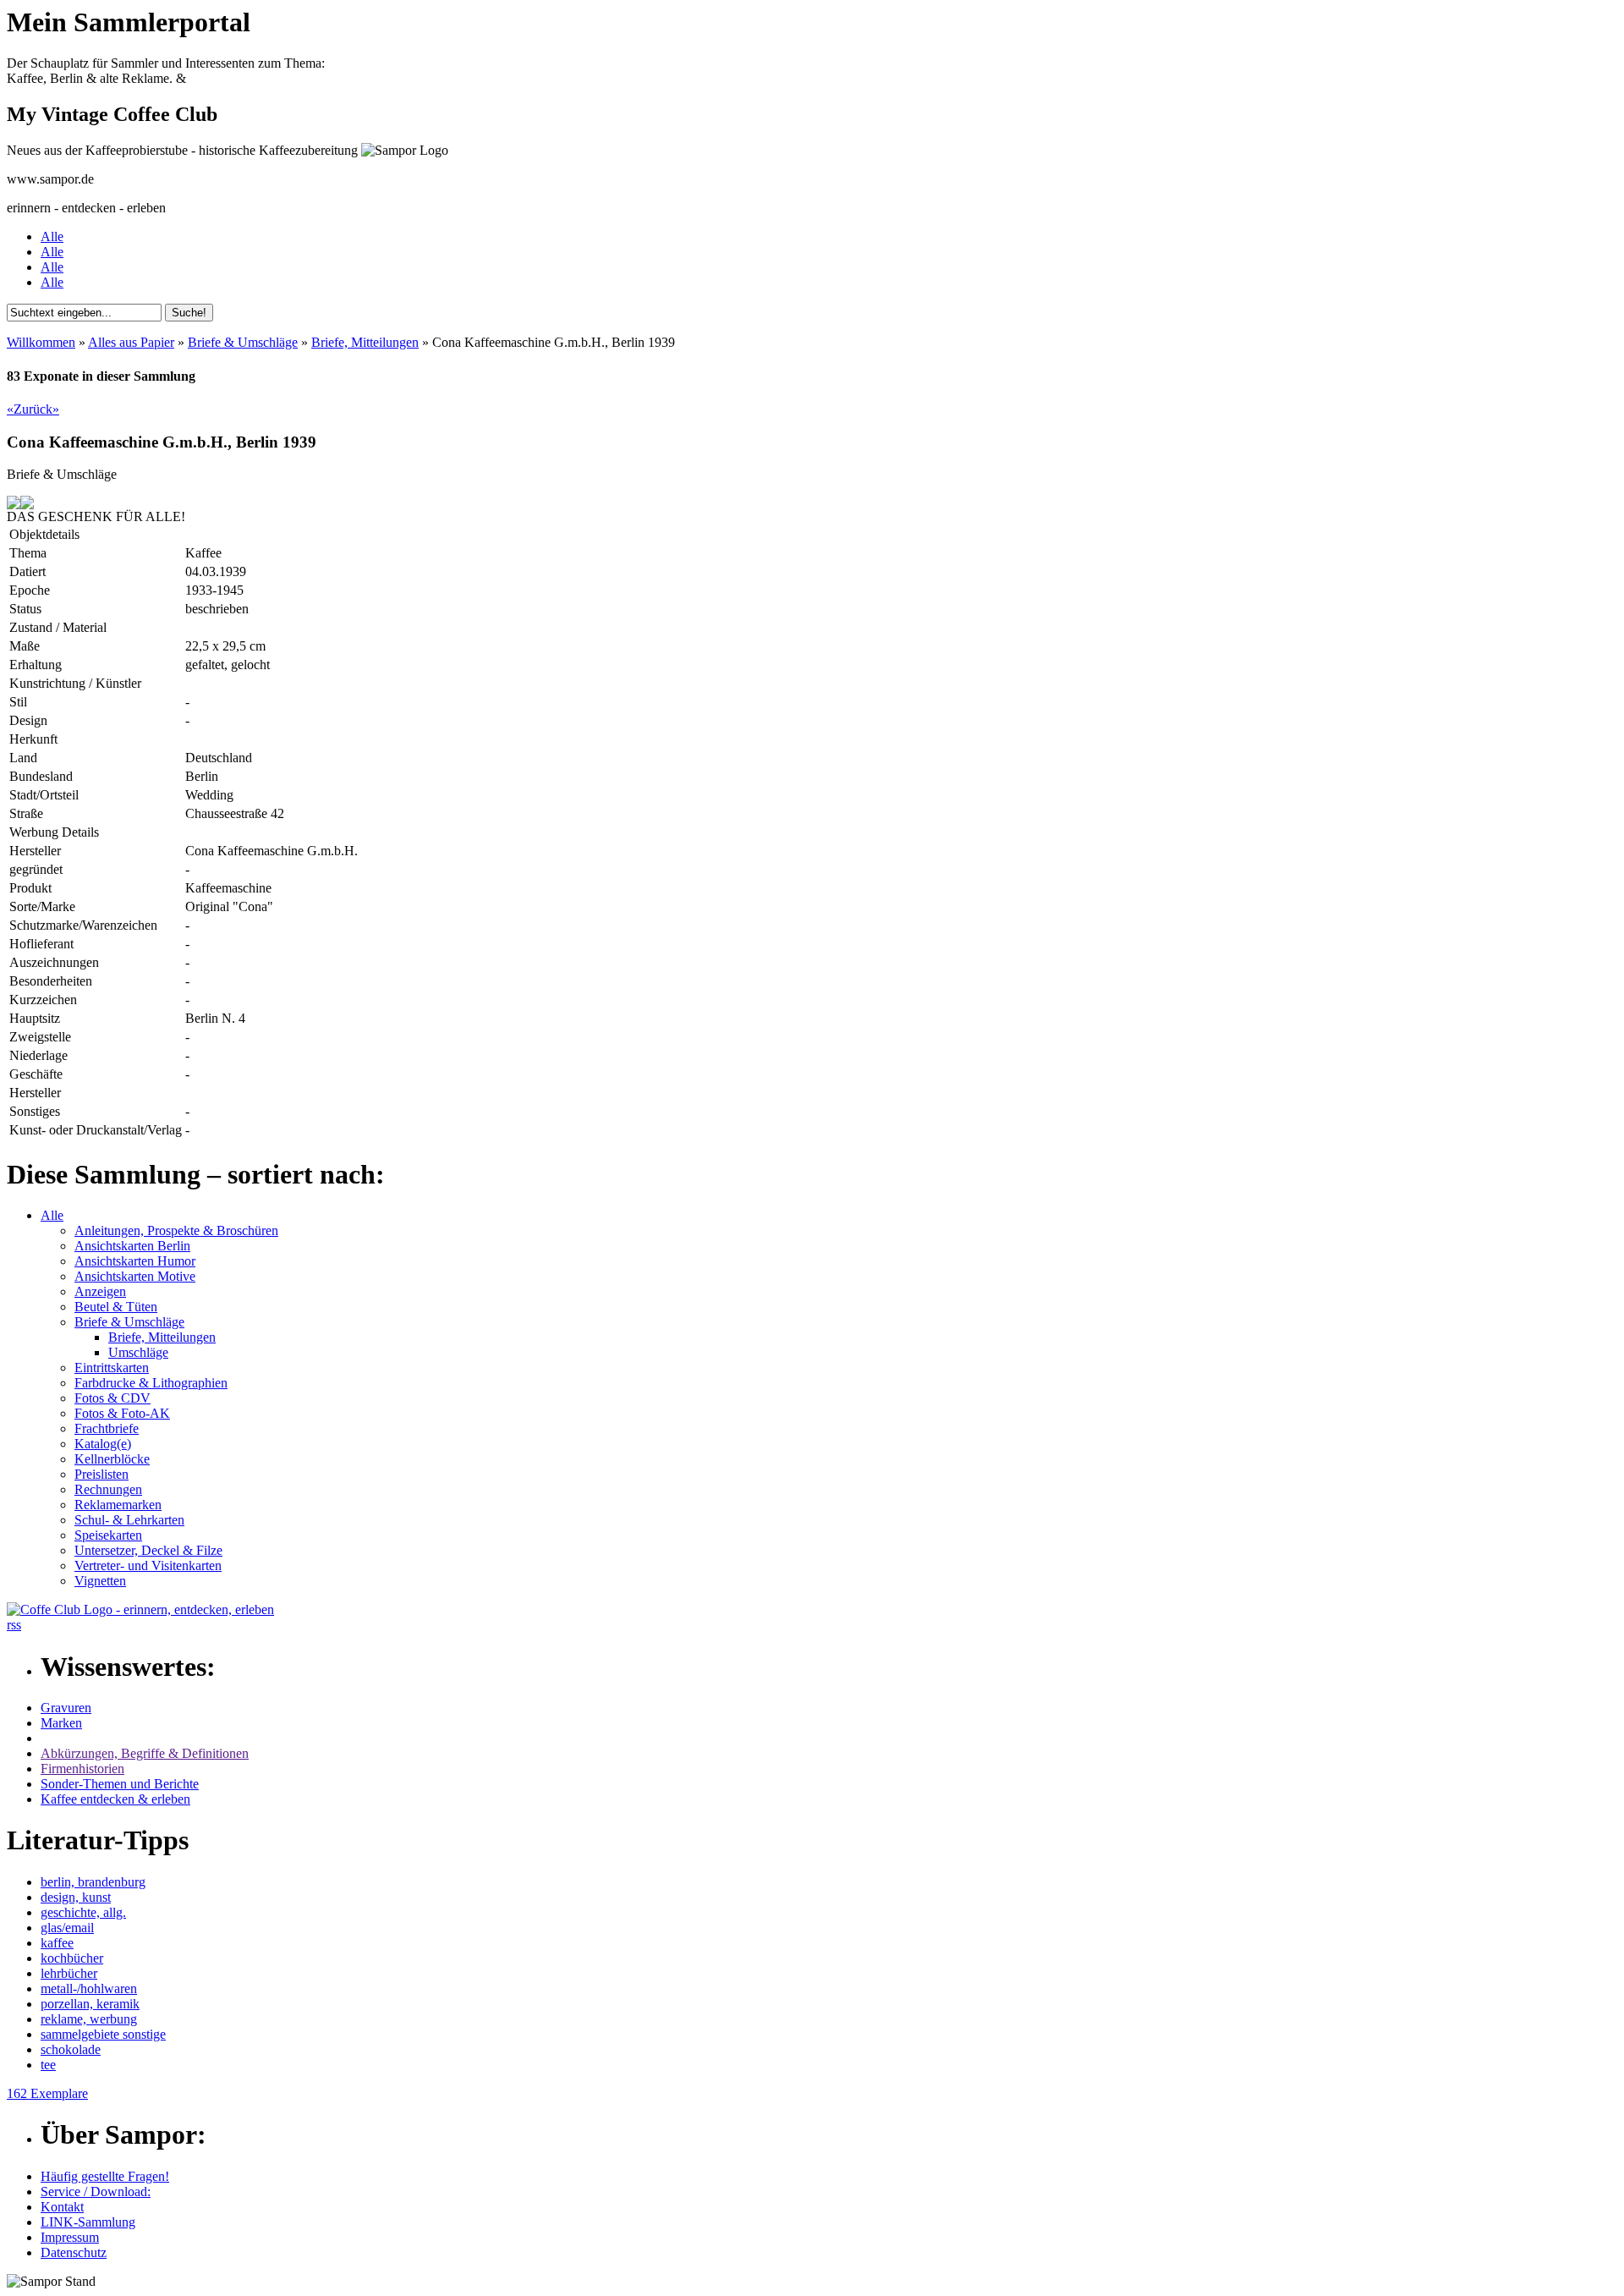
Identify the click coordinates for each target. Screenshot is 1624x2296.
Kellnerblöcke (112, 1459)
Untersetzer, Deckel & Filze (148, 1550)
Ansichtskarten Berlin (132, 1246)
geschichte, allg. (83, 1912)
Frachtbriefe (107, 1428)
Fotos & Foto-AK (122, 1413)
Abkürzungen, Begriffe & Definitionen (145, 1753)
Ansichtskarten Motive (135, 1276)
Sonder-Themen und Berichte (120, 1784)
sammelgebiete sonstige (103, 2034)
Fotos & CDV (112, 1398)
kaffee (57, 1943)
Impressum (70, 2237)
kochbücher (72, 1958)
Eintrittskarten (112, 1368)
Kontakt (62, 2207)
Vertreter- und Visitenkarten (148, 1565)
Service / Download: (96, 2192)
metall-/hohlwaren (89, 1988)
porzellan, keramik (90, 2004)
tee (48, 2065)
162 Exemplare (47, 2093)
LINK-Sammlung (88, 2222)
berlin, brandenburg (93, 1882)
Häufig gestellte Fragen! (105, 2176)
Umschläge (138, 1352)
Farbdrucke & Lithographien (151, 1383)
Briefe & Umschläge (243, 342)
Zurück (33, 409)
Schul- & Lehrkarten (129, 1520)
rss (14, 1625)
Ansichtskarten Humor (135, 1261)
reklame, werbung (89, 2019)
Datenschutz (74, 2252)
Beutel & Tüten (116, 1307)
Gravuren (66, 1708)
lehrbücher (69, 1973)
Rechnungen (108, 1489)
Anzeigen (100, 1291)
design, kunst (76, 1897)
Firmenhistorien (82, 1769)
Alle (52, 236)
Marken (61, 1723)
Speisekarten (108, 1535)
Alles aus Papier (131, 342)
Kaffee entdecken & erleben (115, 1799)
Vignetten (100, 1581)
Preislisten (101, 1474)
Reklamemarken (118, 1505)
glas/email (67, 1928)
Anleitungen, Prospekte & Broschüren (176, 1230)
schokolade (71, 2049)
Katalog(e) (103, 1444)
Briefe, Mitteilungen (365, 342)
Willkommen (41, 342)
